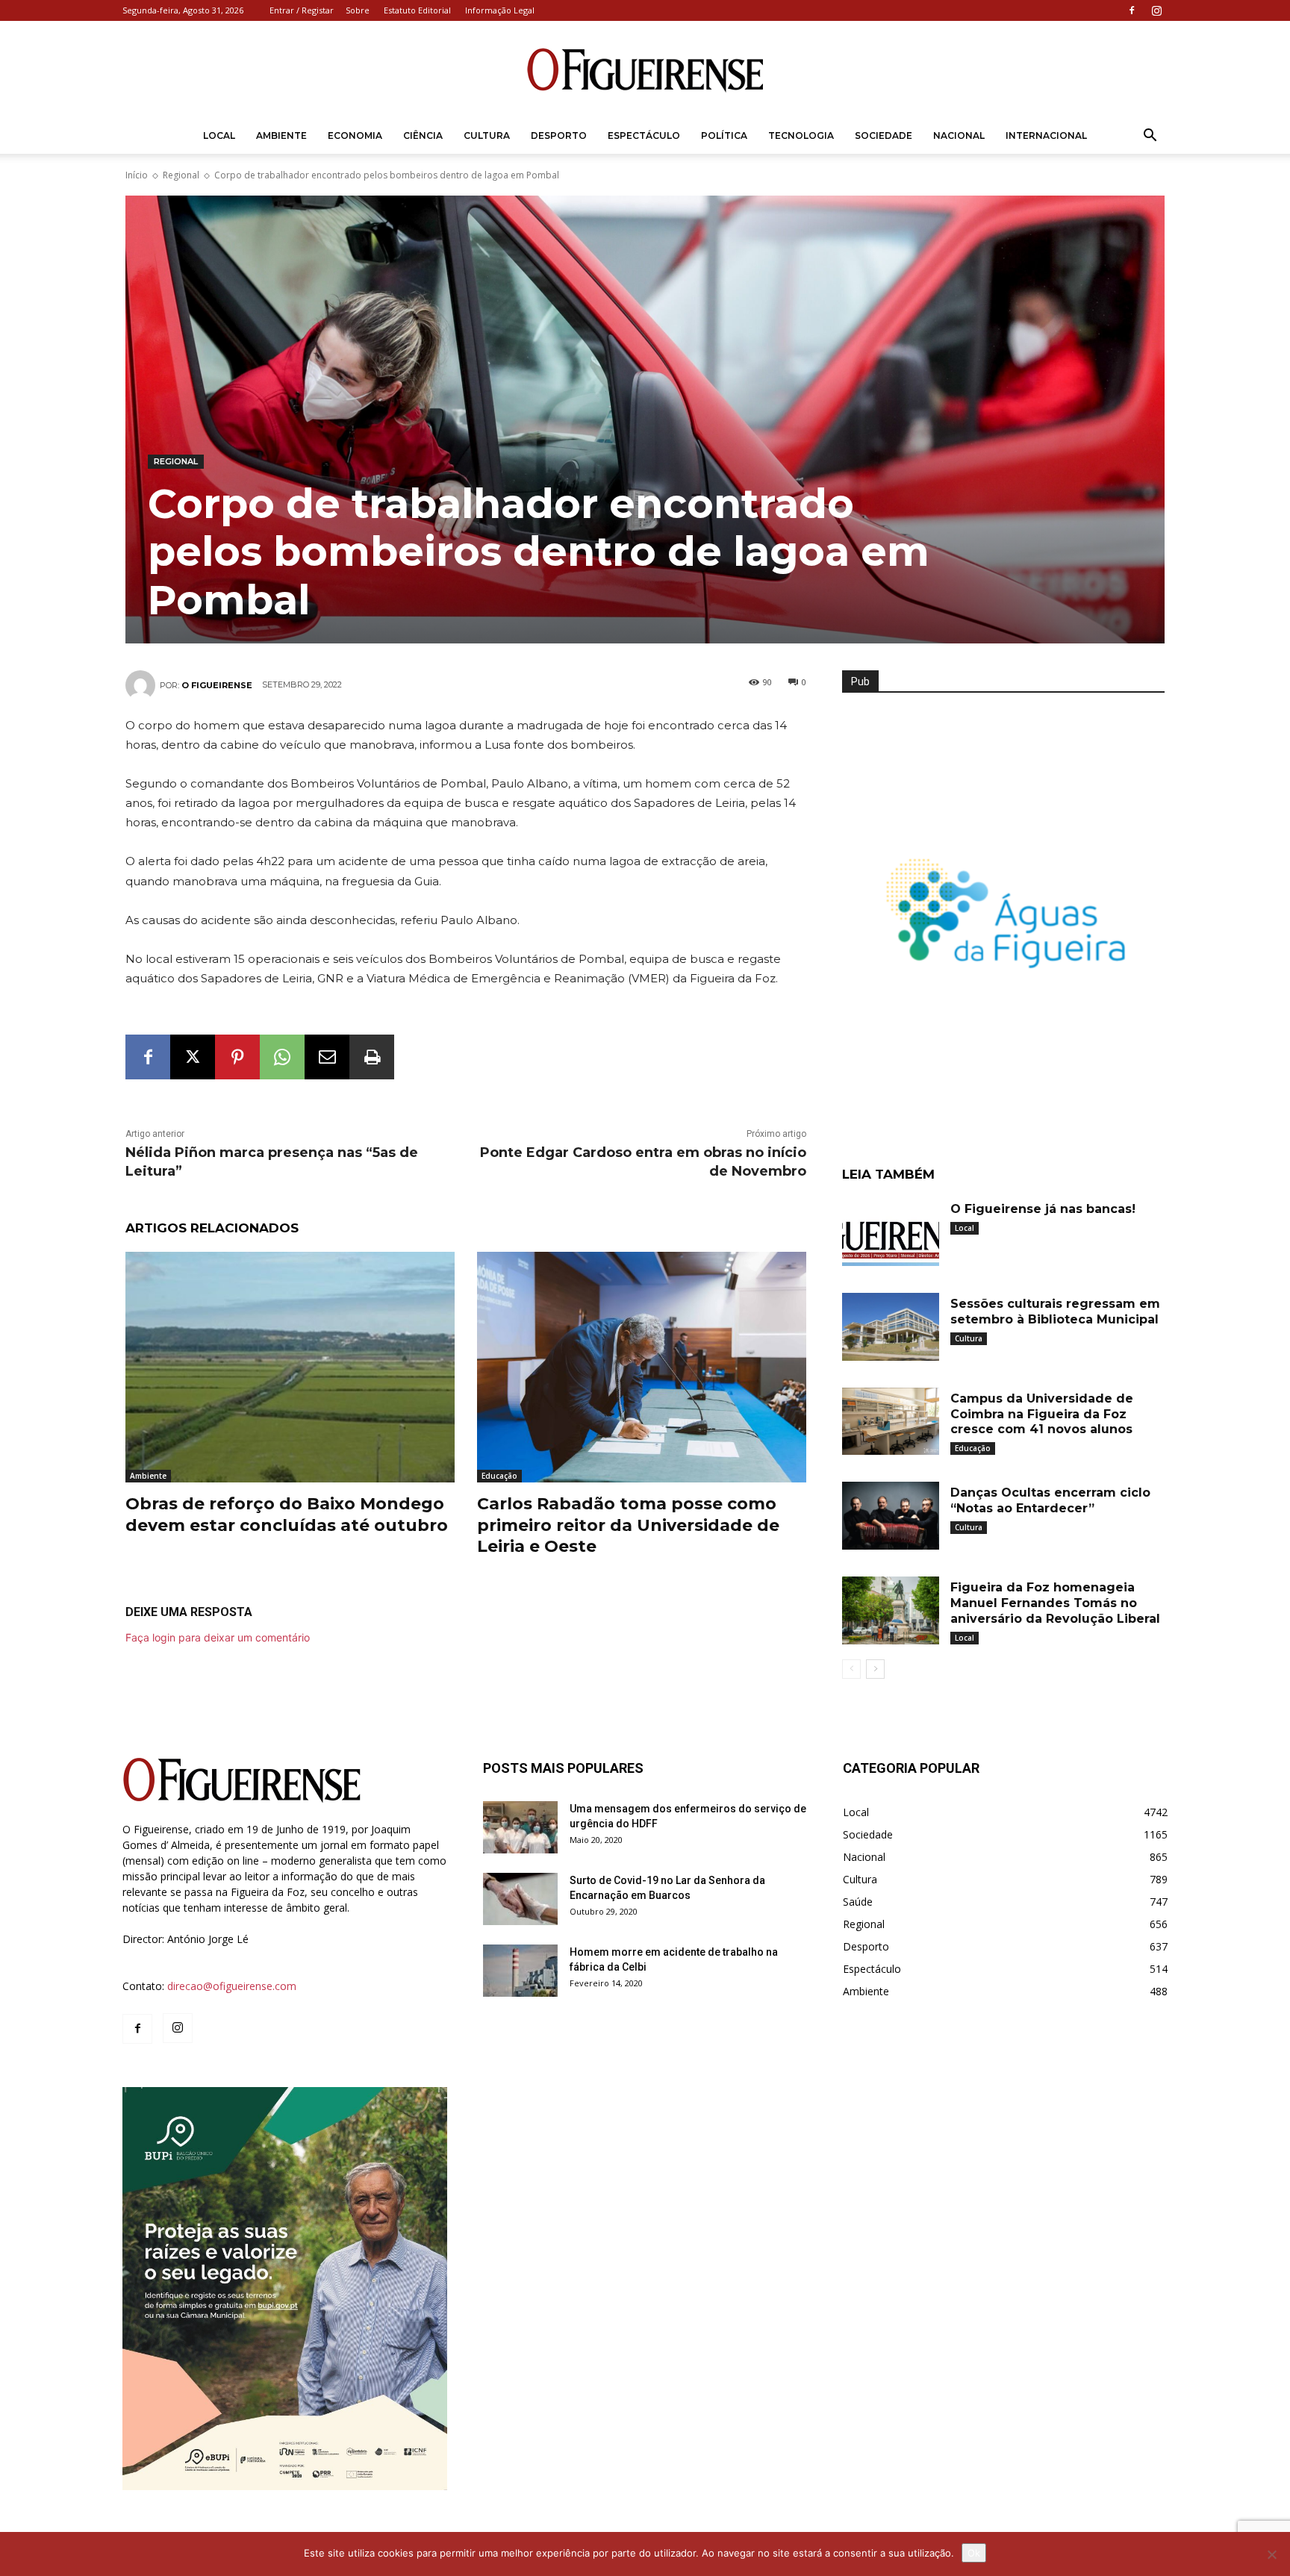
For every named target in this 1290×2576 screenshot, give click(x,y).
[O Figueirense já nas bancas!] (891, 1232)
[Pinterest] (237, 1057)
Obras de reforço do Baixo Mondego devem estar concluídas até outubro (287, 1515)
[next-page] (875, 1669)
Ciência (423, 135)
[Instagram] (1156, 10)
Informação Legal (500, 10)
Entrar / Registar (302, 10)
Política (724, 135)
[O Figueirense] (645, 70)
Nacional (959, 135)
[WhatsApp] (282, 1057)
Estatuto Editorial (417, 10)
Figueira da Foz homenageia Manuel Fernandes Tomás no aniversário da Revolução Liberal (1055, 1603)
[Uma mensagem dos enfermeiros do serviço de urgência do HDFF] (520, 1827)
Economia (355, 135)
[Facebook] (1132, 10)
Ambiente (281, 135)
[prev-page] (851, 1669)
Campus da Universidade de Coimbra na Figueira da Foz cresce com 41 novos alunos (1042, 1414)
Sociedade (884, 135)
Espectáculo (644, 135)
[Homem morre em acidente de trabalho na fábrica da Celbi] (520, 1971)
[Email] (327, 1057)
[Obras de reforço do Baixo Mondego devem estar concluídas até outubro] (290, 1367)
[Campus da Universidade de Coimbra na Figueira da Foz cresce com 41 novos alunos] (891, 1422)
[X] (193, 1057)
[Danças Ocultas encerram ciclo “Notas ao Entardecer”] (891, 1516)
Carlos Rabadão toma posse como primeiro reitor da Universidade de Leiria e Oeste (628, 1525)
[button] (1150, 137)
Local (219, 135)
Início (137, 175)
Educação (499, 1476)
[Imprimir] (372, 1057)
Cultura (487, 135)
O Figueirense (217, 685)
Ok (974, 2553)
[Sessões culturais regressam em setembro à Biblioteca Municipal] (891, 1327)
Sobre (358, 10)
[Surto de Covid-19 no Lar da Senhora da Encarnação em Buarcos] (520, 1899)
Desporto (559, 135)
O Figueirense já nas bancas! (1043, 1209)
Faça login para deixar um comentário (218, 1637)
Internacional (1046, 135)
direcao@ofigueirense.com (232, 1986)
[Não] (1271, 2554)
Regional (181, 175)
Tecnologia (801, 135)
